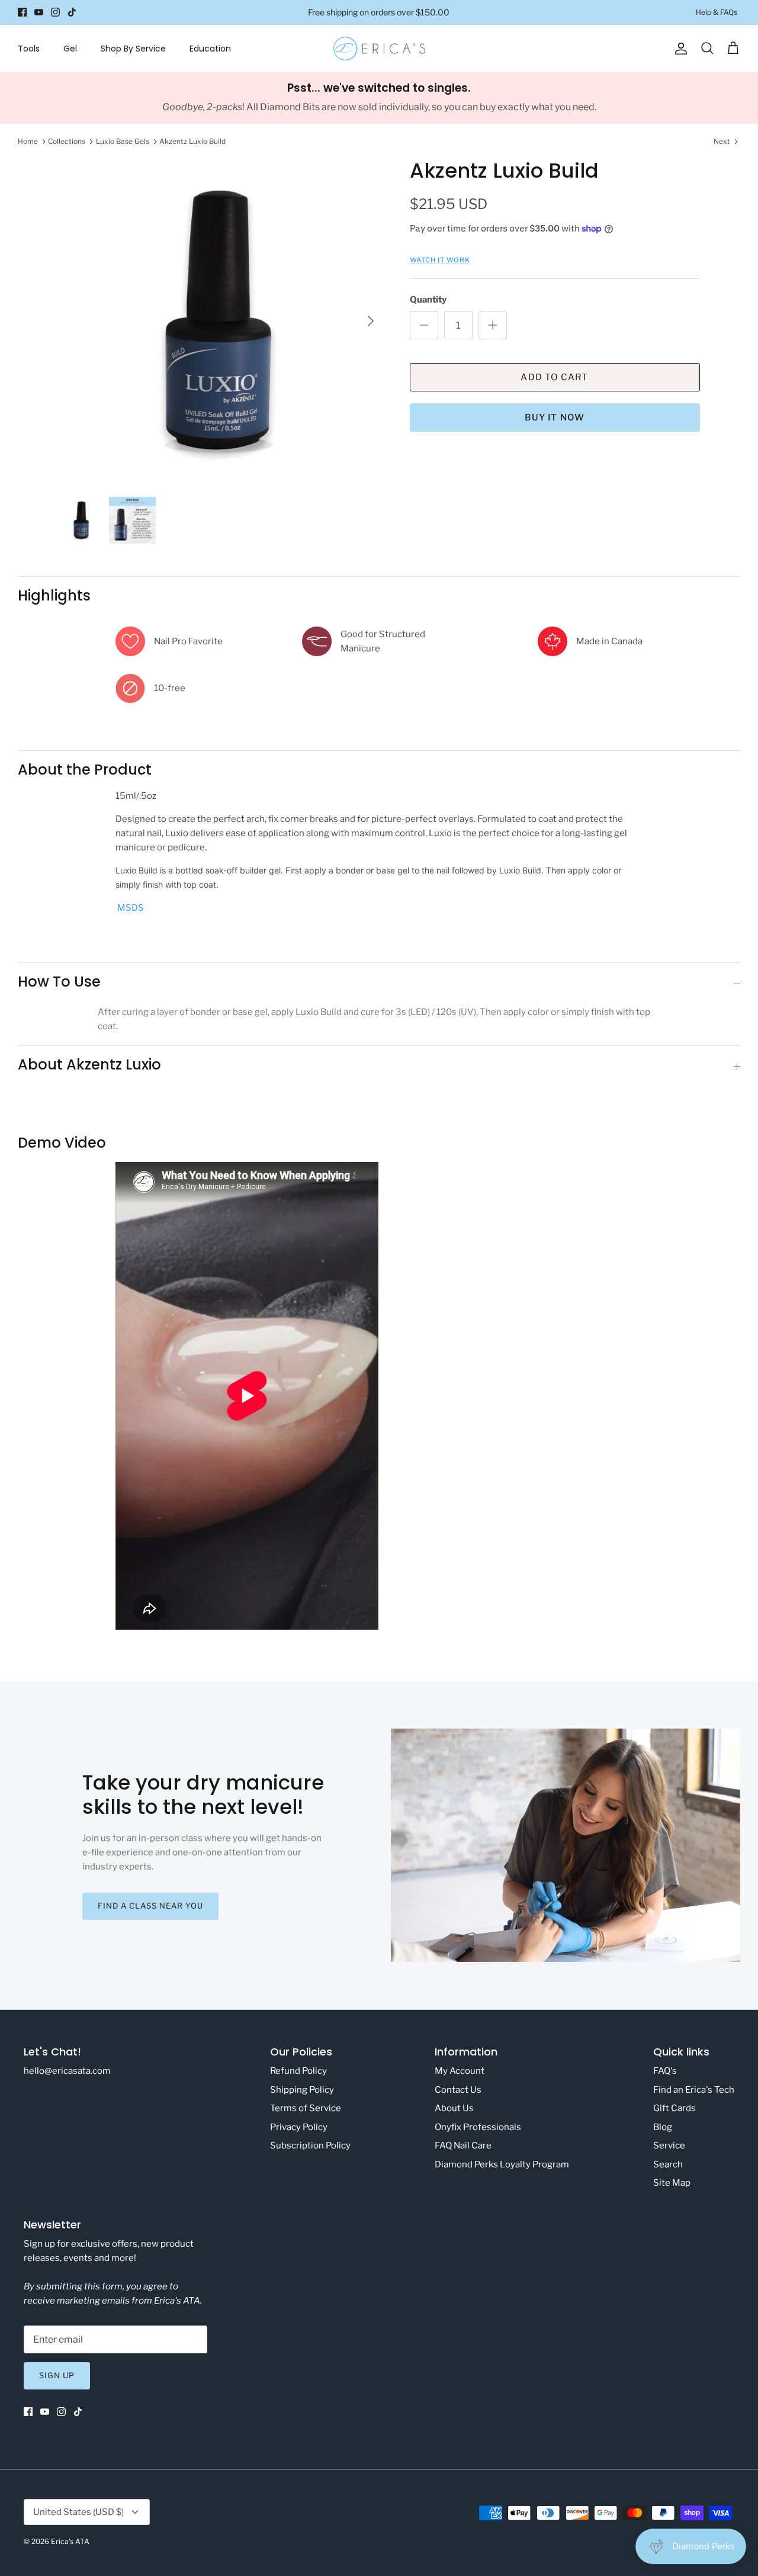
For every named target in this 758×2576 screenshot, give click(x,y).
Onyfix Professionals (478, 2127)
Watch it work (440, 260)
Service (669, 2145)
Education (210, 49)
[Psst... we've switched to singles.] (379, 98)
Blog (663, 2127)
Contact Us (458, 2090)
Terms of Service (306, 2108)
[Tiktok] (72, 12)
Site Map (672, 2183)
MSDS (131, 908)
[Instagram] (55, 12)
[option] (221, 321)
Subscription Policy (310, 2145)
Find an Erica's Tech (694, 2090)
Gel (70, 49)
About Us (454, 2108)
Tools (29, 49)
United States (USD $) (78, 2512)
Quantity (428, 300)
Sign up (57, 2375)
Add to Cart (554, 377)
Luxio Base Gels (123, 141)
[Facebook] (22, 12)
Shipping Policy (302, 2090)
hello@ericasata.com (67, 2071)
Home (28, 141)
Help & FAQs (717, 12)
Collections (67, 141)
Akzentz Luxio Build (192, 141)
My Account (460, 2071)
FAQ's (665, 2071)
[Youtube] (39, 12)
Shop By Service (133, 49)
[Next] (371, 321)
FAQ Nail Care (463, 2145)
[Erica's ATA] (379, 49)
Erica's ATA (70, 2541)
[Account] (679, 49)
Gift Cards (675, 2108)
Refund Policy (298, 2071)
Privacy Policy (299, 2127)
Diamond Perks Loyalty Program (502, 2164)
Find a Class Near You (151, 1906)
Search (668, 2164)
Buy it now (555, 417)
